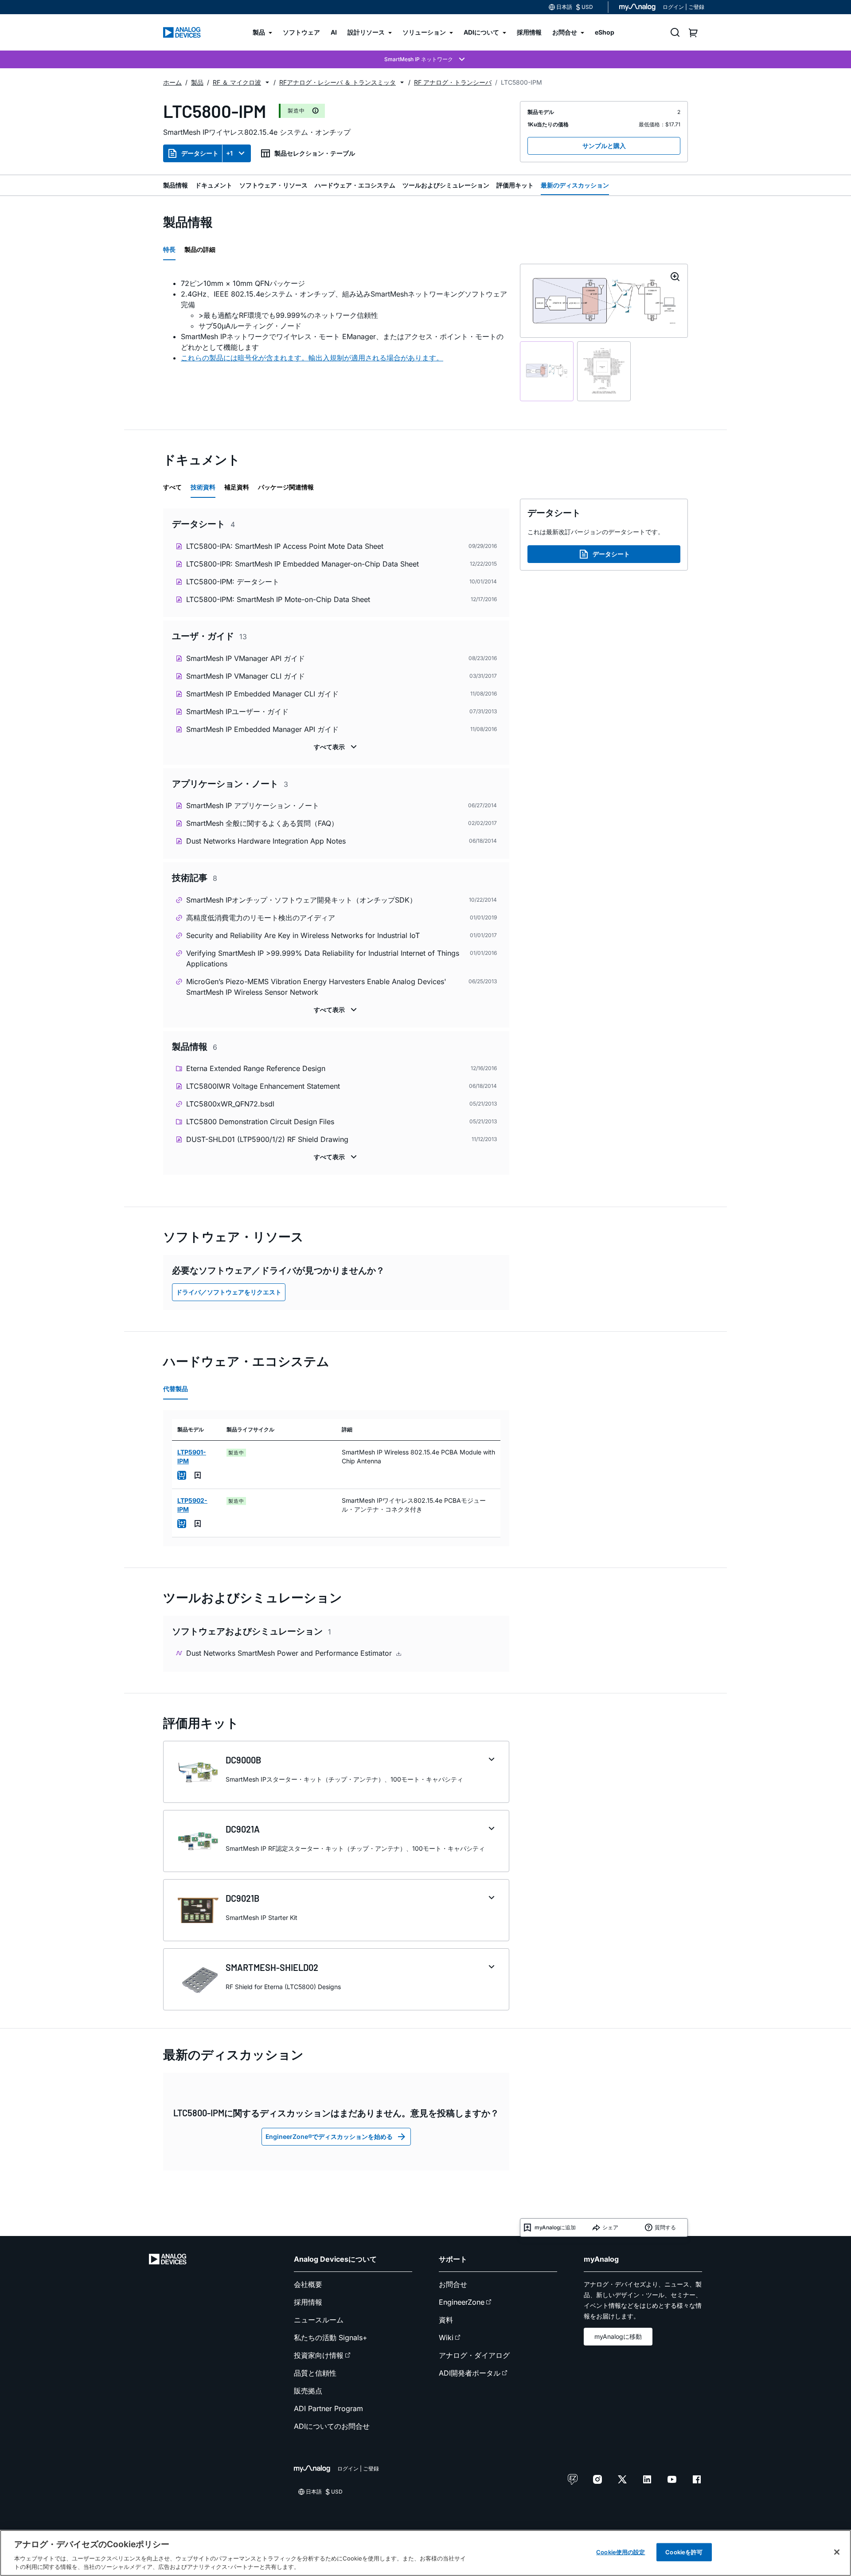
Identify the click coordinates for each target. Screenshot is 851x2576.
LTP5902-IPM (192, 1505)
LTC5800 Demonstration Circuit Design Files (260, 1122)
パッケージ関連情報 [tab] (286, 487)
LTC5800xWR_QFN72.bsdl (230, 1104)
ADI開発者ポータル (470, 2373)
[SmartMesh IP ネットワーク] (425, 59)
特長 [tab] (169, 249)
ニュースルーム (319, 2320)
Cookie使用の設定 (621, 2552)
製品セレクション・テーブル (315, 153)
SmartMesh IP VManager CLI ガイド (246, 676)
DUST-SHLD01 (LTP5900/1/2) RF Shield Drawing (267, 1139)
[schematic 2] (604, 371)
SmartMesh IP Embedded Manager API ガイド (262, 729)
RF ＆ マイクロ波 (237, 82)
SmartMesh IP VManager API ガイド (246, 658)
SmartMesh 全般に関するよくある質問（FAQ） (262, 823)
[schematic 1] (547, 371)
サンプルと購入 (604, 146)
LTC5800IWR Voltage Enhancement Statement (263, 1086)
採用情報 (308, 2302)
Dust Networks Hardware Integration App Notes (266, 841)
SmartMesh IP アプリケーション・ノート (253, 805)
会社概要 (308, 2284)
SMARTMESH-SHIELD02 (272, 1967)
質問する (665, 2227)
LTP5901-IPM (192, 1456)
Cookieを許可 (684, 2552)
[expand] (492, 1759)
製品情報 (176, 185)
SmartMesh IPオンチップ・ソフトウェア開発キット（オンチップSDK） (301, 900)
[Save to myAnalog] (198, 1475)
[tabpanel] (336, 321)
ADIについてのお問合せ (332, 2426)
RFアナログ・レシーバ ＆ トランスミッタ (338, 82)
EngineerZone (462, 2302)
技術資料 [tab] (203, 487)
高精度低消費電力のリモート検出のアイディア (261, 918)
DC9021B (242, 1898)
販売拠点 (308, 2391)
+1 (229, 153)
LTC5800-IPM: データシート (233, 582)
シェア (610, 2227)
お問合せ (453, 2284)
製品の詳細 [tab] (200, 249)
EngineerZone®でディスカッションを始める (329, 2136)
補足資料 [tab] (237, 487)
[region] (425, 2553)
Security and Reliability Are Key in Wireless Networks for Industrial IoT (303, 935)
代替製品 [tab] (176, 1389)
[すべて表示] (336, 747)
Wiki (446, 2338)
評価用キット (515, 185)
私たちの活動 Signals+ (331, 2338)
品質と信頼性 (315, 2373)
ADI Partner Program (328, 2408)
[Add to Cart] (182, 1475)
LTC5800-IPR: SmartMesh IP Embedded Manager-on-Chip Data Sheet (303, 564)
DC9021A (243, 1829)
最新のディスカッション (575, 185)
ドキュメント (214, 185)
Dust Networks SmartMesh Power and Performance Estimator (290, 1653)
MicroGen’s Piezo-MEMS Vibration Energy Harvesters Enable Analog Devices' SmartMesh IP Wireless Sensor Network (316, 987)
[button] (267, 82)
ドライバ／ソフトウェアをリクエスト (229, 1292)
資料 (446, 2320)
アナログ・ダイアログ (474, 2355)
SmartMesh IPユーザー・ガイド (237, 711)
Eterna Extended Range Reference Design (256, 1068)
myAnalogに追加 (555, 2227)
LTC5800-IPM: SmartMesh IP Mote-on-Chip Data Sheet (278, 599)
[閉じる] (837, 2552)
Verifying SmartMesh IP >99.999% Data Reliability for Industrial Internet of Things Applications (323, 958)
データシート (200, 153)
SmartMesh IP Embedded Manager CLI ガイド (262, 694)
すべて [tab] (172, 487)
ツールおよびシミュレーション (446, 185)
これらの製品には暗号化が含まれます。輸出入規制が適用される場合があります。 (312, 358)
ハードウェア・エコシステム (355, 185)
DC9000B (243, 1760)
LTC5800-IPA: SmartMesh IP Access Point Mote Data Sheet (285, 546)
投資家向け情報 (319, 2355)
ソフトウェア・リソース (273, 185)
